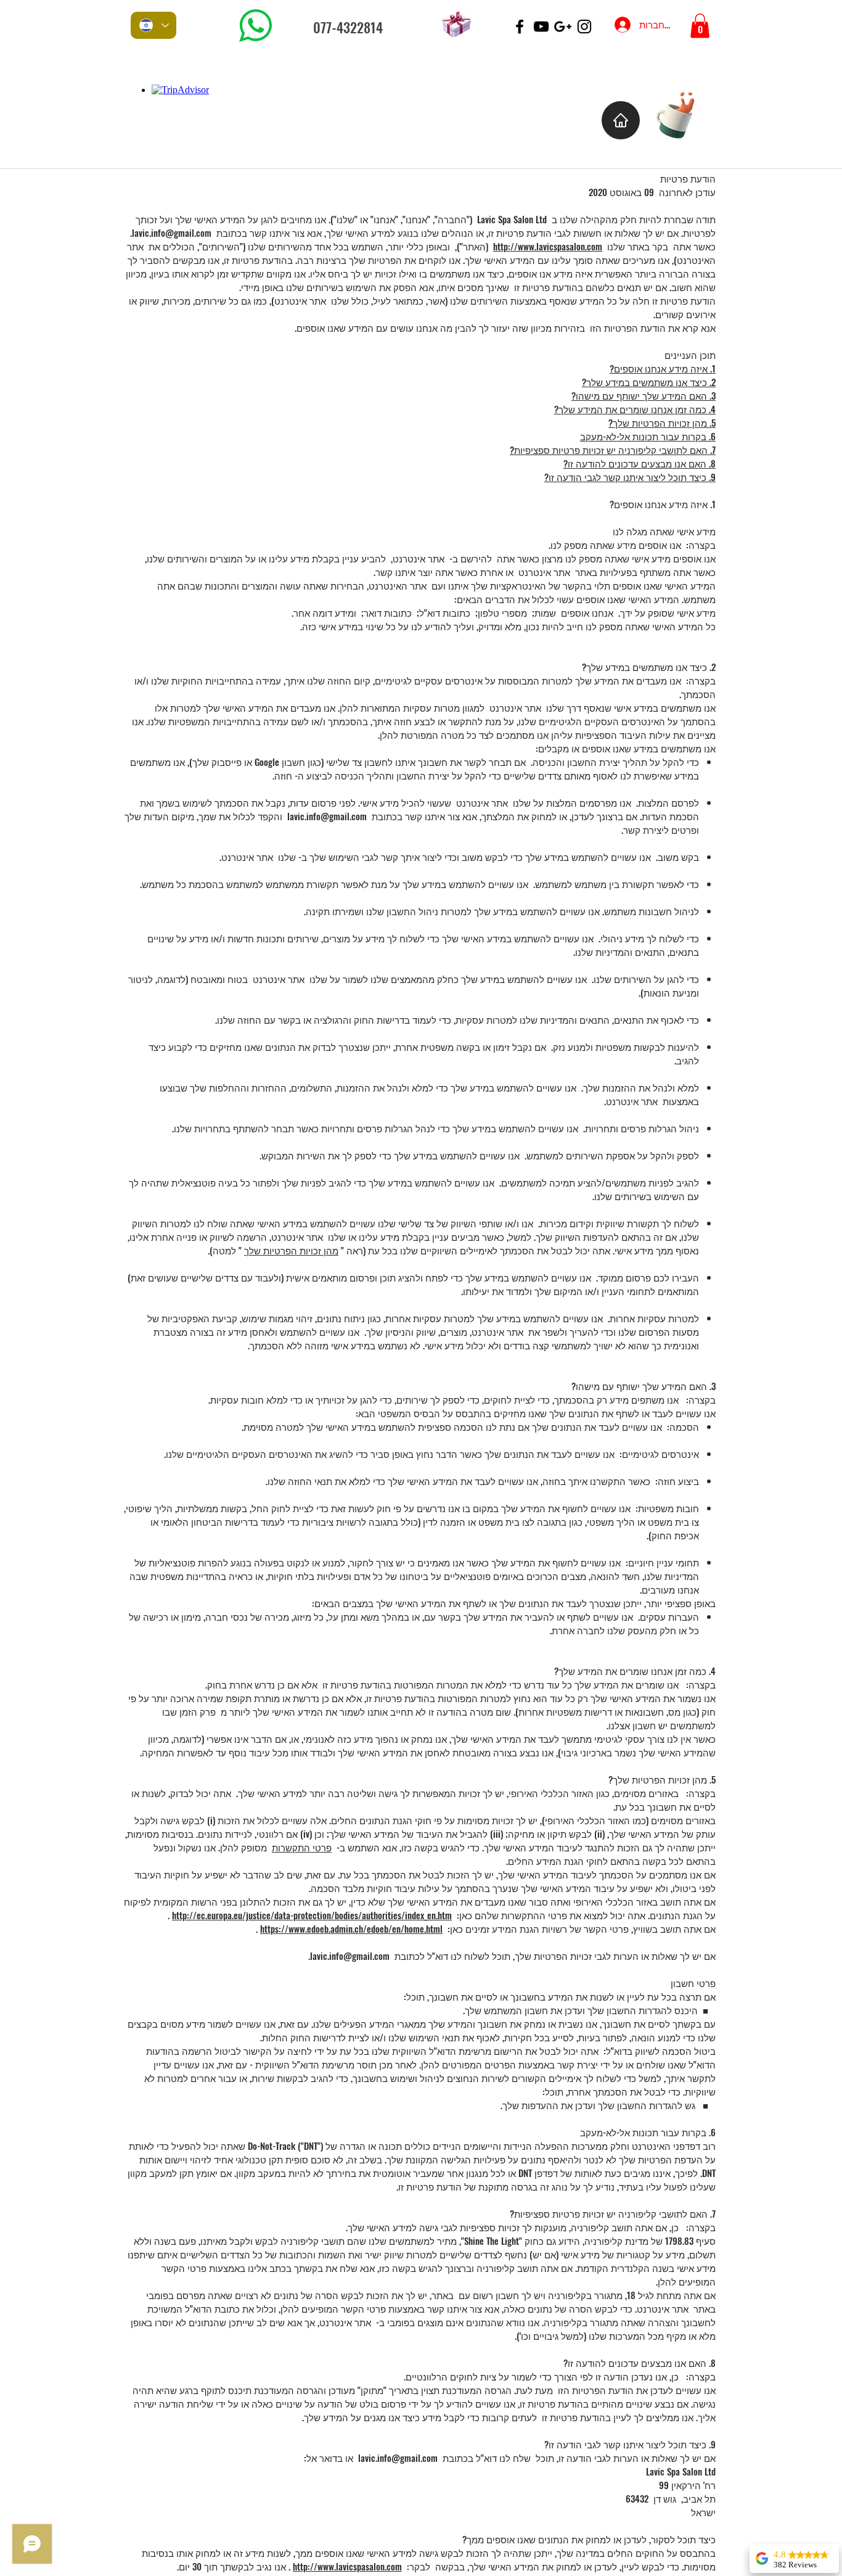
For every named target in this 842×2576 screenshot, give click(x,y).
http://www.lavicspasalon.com (548, 246)
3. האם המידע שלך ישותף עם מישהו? (644, 395)
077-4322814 (348, 27)
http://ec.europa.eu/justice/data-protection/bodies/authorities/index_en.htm (312, 1915)
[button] (700, 26)
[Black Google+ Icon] (563, 27)
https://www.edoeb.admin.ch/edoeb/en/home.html (351, 1928)
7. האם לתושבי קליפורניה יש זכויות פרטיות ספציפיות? (613, 450)
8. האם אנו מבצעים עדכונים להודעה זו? (640, 463)
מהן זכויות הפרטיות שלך (291, 1250)
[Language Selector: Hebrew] (153, 25)
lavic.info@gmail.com (172, 232)
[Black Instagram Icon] (584, 27)
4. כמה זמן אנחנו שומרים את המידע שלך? (635, 409)
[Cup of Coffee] (681, 114)
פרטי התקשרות (302, 1847)
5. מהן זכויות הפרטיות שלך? (662, 422)
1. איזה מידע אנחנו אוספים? (663, 368)
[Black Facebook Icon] (520, 27)
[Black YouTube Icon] (541, 27)
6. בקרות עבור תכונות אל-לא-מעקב (648, 436)
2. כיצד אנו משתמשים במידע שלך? (649, 382)
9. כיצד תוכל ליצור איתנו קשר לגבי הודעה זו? (630, 477)
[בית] (621, 120)
